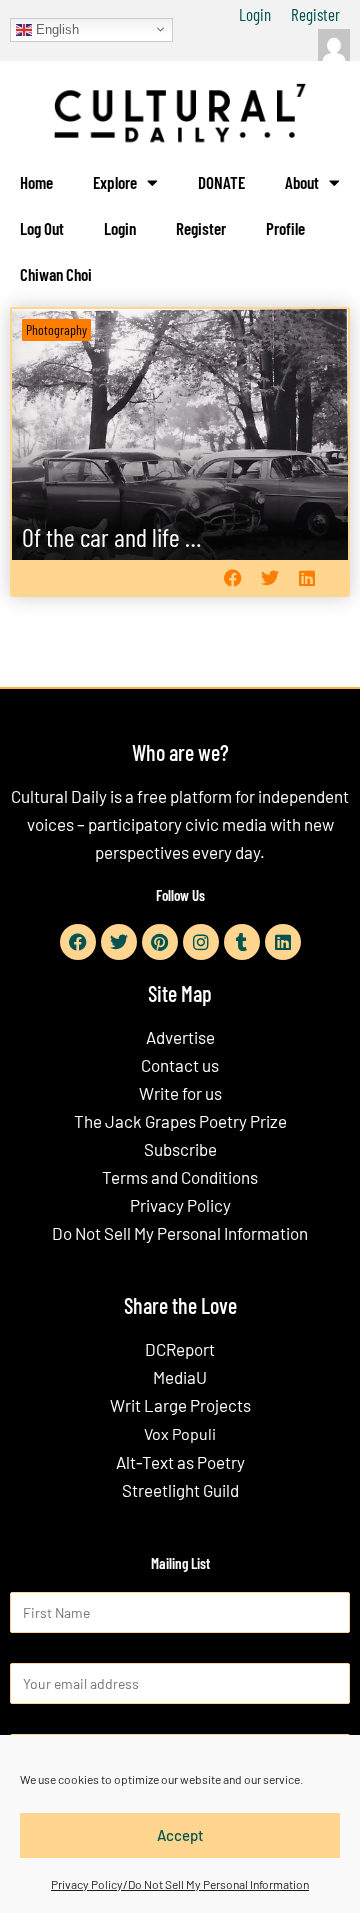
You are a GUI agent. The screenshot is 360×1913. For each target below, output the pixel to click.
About (302, 182)
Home (36, 182)
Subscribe (180, 1149)
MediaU (180, 1377)
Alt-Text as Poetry (180, 1462)
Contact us (180, 1065)
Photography (56, 329)
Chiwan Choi (56, 274)
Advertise (180, 1037)
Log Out (42, 228)
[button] (232, 578)
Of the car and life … (111, 536)
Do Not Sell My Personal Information (180, 1233)
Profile (285, 228)
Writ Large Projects (180, 1405)
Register (315, 14)
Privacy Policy (180, 1205)
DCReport (180, 1349)
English (55, 28)
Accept (180, 1835)
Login (255, 14)
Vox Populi (180, 1433)
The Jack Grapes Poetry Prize (180, 1121)
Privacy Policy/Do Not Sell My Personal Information (180, 1884)
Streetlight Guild (180, 1490)
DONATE (221, 182)
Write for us (180, 1093)
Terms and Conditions (180, 1177)
